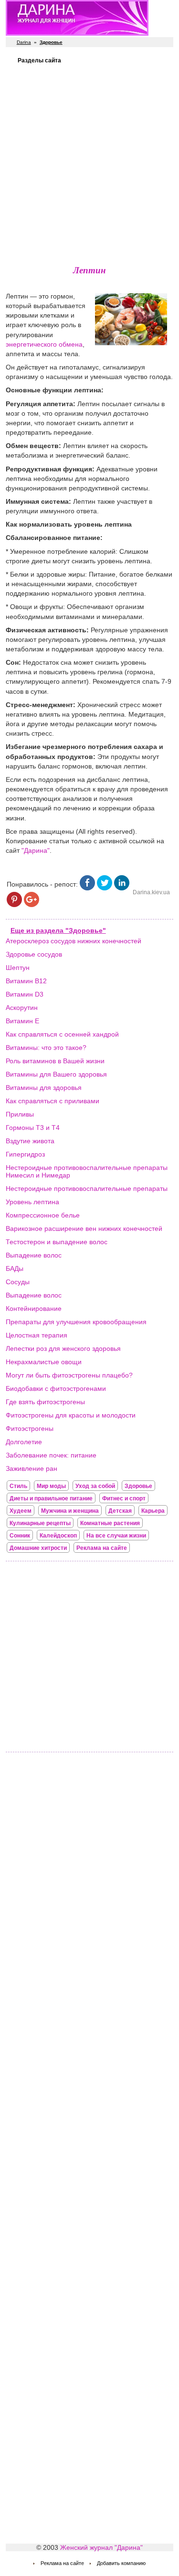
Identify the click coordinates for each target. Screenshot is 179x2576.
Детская (120, 1511)
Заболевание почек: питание (51, 1455)
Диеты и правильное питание (51, 1498)
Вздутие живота (30, 1141)
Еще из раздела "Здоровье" (58, 930)
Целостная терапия (37, 1335)
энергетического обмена (44, 344)
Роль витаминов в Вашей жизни (55, 1061)
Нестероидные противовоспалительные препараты (87, 1188)
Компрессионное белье (43, 1215)
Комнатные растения (110, 1523)
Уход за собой (95, 1486)
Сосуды (18, 1282)
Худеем (21, 1511)
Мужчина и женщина (70, 1511)
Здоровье (138, 1486)
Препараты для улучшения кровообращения (76, 1322)
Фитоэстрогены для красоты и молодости (71, 1415)
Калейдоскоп (58, 1536)
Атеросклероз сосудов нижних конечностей (74, 941)
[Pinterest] (14, 905)
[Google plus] (32, 905)
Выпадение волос (34, 1255)
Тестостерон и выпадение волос (57, 1242)
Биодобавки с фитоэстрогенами (56, 1388)
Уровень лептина (32, 1202)
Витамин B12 (26, 981)
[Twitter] (105, 888)
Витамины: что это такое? (46, 1048)
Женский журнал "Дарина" (101, 2547)
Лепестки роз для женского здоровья (63, 1348)
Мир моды (51, 1486)
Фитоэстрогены (30, 1428)
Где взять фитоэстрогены (45, 1402)
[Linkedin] (122, 888)
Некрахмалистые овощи (44, 1362)
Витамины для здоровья (44, 1088)
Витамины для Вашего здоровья (56, 1074)
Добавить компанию (121, 2563)
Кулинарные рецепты (40, 1523)
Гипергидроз (25, 1154)
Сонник (20, 1536)
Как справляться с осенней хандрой (62, 1034)
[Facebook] (87, 888)
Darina (24, 42)
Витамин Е (22, 1021)
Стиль (18, 1486)
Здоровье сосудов (34, 954)
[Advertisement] (89, 163)
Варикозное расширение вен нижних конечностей (84, 1228)
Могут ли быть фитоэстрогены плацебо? (69, 1375)
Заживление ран (32, 1468)
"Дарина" (36, 850)
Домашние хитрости (38, 1548)
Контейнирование (34, 1308)
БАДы (15, 1268)
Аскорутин (22, 1008)
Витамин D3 (25, 994)
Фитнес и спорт (124, 1498)
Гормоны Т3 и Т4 (33, 1128)
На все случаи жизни (116, 1536)
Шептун (18, 968)
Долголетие (24, 1442)
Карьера (153, 1511)
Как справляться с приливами (53, 1101)
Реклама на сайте (102, 1548)
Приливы (20, 1114)
